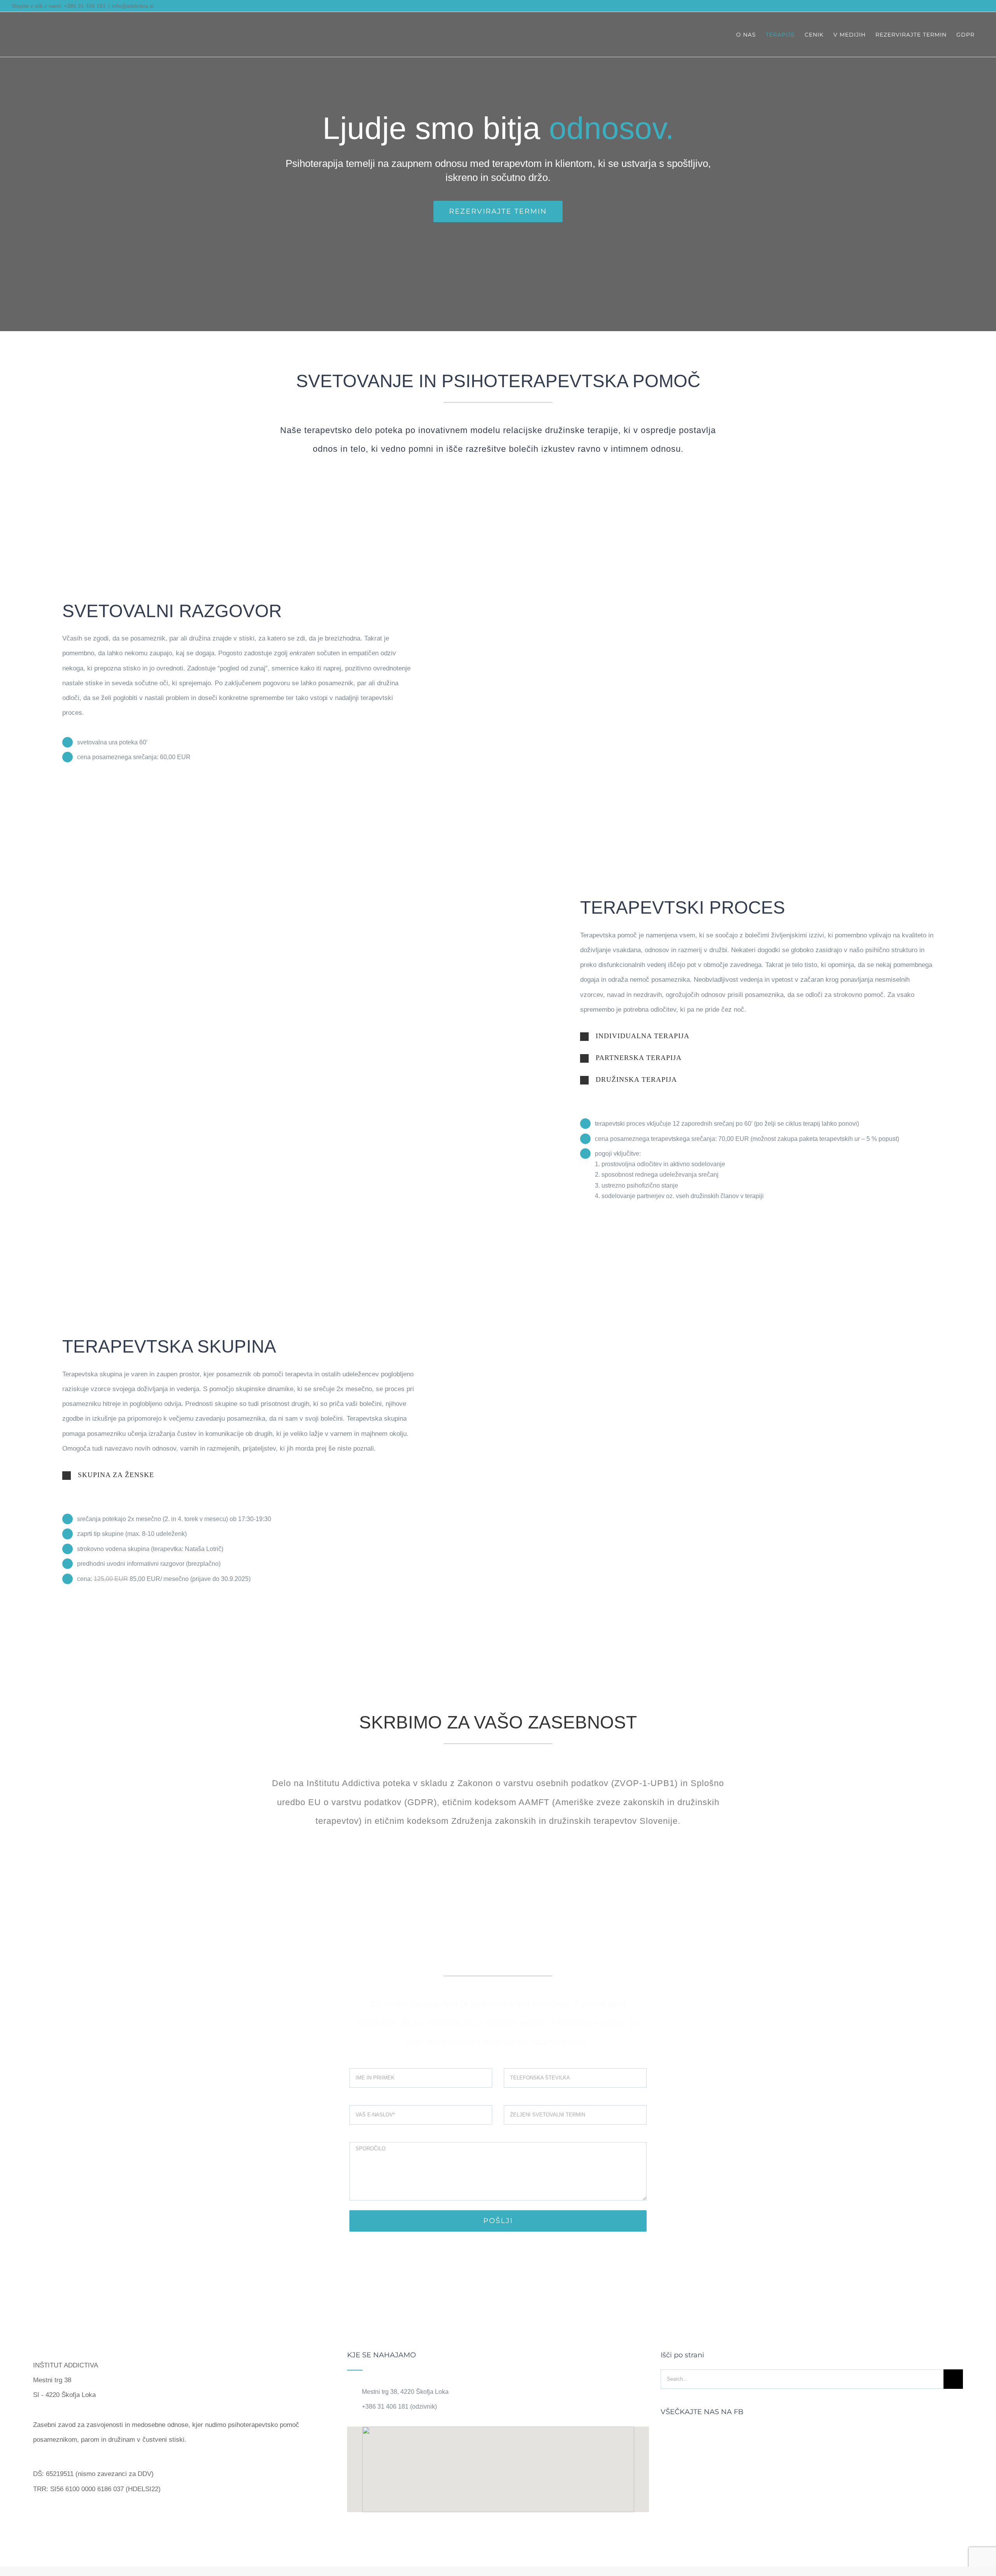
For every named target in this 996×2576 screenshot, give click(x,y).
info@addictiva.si (133, 6)
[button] (757, 1036)
